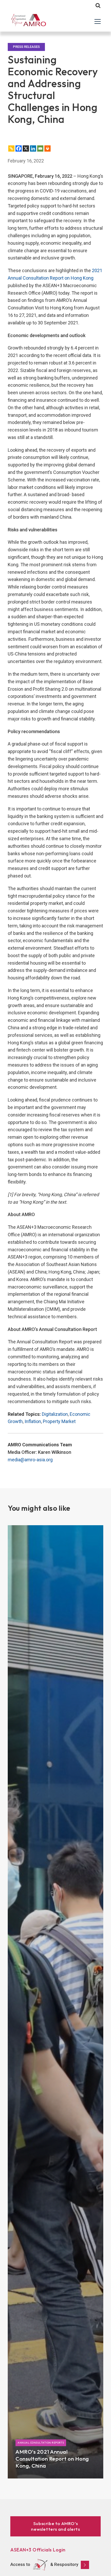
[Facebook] (19, 148)
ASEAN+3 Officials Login (38, 2550)
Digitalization (55, 1414)
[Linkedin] (33, 148)
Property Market (59, 1421)
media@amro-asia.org (30, 1460)
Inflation (33, 1421)
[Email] (40, 148)
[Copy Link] (11, 148)
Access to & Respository (44, 2564)
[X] (26, 148)
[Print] (47, 148)
